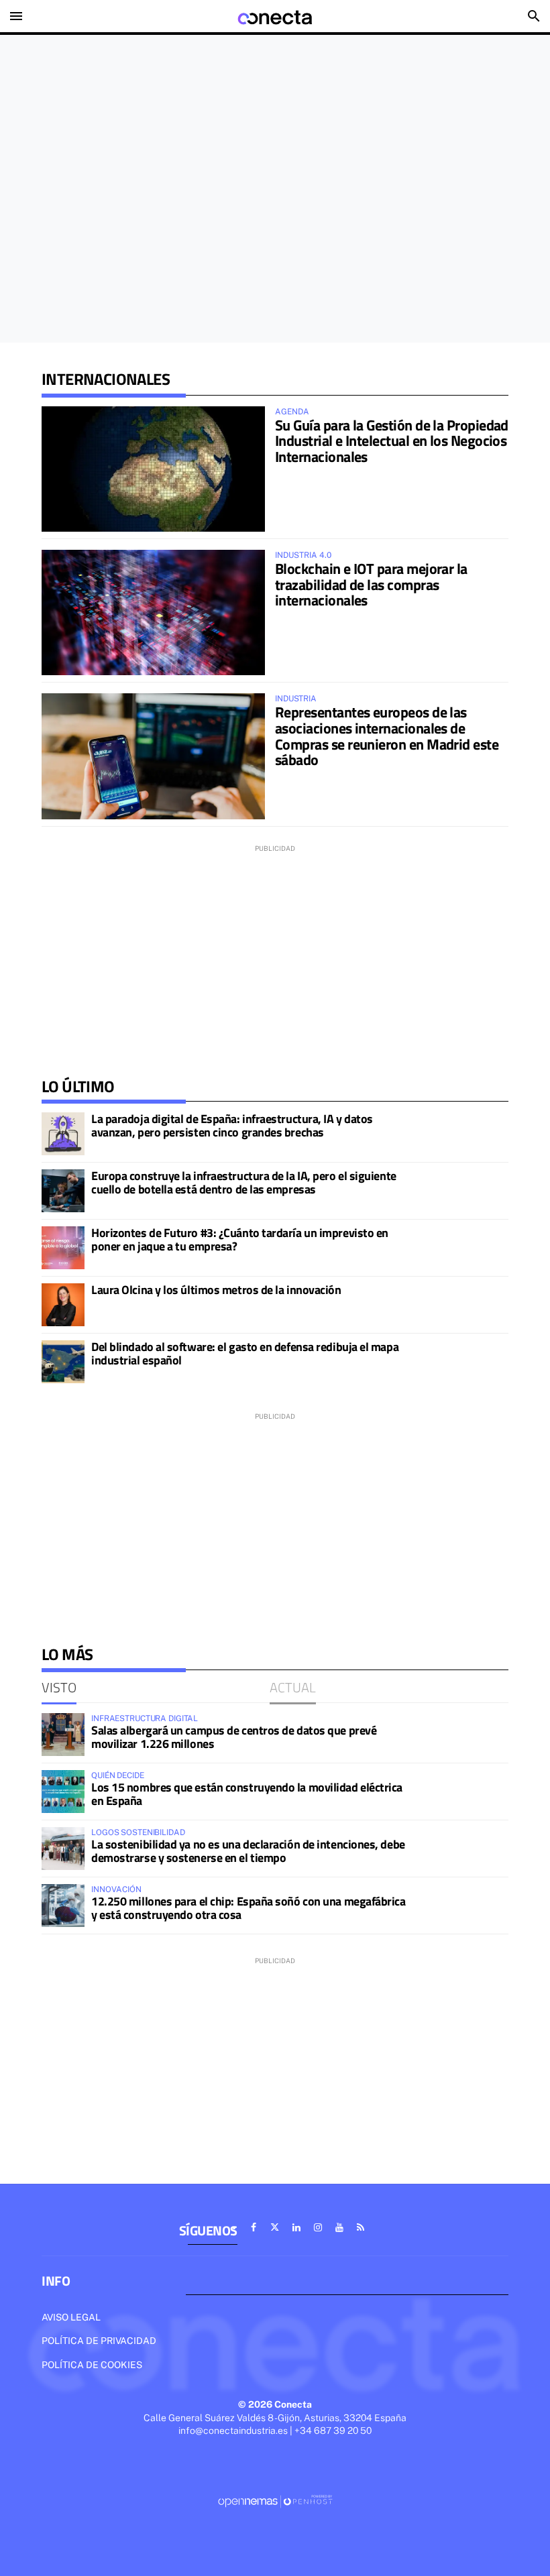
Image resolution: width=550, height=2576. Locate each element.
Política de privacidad (99, 2341)
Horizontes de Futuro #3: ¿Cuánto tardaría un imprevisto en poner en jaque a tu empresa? (240, 1239)
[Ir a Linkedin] (296, 2227)
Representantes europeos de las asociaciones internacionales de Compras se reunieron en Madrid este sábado (387, 736)
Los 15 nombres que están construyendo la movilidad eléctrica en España (247, 1794)
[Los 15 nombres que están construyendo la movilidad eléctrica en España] (63, 1792)
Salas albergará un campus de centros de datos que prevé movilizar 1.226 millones (234, 1737)
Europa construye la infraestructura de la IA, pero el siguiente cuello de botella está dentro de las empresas (244, 1182)
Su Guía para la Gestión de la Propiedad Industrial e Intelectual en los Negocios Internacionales (392, 441)
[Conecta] (275, 16)
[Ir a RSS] (361, 2227)
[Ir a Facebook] (254, 2227)
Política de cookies (92, 2365)
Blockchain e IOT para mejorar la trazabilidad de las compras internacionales (371, 585)
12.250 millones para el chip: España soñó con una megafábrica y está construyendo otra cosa (249, 1908)
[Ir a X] (275, 2227)
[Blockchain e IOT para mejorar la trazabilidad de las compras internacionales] (153, 612)
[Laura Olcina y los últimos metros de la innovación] (63, 1305)
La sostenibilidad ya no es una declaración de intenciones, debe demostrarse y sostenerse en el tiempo (248, 1851)
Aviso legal (71, 2317)
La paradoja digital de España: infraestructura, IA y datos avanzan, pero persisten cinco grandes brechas (232, 1125)
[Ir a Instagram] (318, 2227)
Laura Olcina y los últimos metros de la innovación (216, 1290)
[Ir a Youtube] (339, 2227)
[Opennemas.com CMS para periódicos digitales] (275, 2501)
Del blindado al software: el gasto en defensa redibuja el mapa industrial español (245, 1353)
